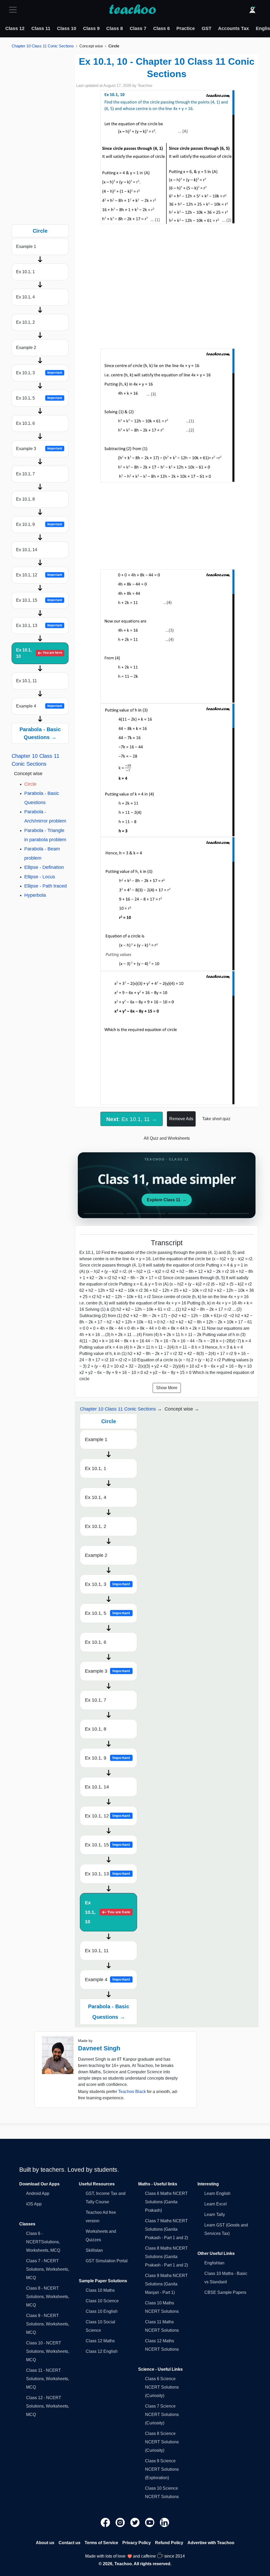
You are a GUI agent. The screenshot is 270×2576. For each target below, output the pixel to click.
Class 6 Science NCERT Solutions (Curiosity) (162, 2387)
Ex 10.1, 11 (26, 681)
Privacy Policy (137, 2543)
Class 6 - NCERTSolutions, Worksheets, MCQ (43, 2242)
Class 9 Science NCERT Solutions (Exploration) (162, 2469)
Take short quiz (216, 1119)
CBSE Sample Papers (225, 2292)
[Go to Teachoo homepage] (132, 10)
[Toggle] (15, 10)
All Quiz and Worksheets (167, 1138)
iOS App (34, 2204)
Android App (38, 2193)
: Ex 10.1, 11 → (132, 1119)
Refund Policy (169, 2543)
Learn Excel (216, 2204)
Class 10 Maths (100, 2290)
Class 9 (91, 28)
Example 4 (39, 706)
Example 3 (39, 449)
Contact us (69, 2543)
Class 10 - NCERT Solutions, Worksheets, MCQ (48, 2351)
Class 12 (15, 28)
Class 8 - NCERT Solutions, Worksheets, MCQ (48, 2297)
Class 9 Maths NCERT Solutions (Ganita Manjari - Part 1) (166, 2284)
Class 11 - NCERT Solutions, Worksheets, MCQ (48, 2379)
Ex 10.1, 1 (25, 272)
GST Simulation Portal (107, 2261)
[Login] (252, 10)
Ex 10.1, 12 (39, 575)
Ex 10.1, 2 (25, 322)
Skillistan (94, 2250)
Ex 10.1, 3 (39, 373)
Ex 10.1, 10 (39, 653)
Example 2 (26, 348)
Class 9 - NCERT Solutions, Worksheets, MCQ (48, 2324)
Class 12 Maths (100, 2341)
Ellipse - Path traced (45, 886)
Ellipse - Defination (44, 867)
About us (45, 2543)
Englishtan (214, 2263)
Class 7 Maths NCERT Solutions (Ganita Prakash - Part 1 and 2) (167, 2229)
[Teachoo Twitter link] (136, 2522)
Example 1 (26, 246)
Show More (167, 1388)
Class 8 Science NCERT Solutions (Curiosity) (162, 2442)
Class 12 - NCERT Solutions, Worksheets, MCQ (48, 2406)
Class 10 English (102, 2311)
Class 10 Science (102, 2301)
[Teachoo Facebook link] (106, 2522)
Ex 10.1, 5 (39, 398)
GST (207, 28)
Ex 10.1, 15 (39, 600)
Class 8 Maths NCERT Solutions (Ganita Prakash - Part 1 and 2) (167, 2257)
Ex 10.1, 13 (39, 626)
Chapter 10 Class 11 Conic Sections (43, 46)
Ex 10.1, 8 (25, 499)
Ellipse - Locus (40, 877)
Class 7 (138, 28)
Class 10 (67, 28)
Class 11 (41, 28)
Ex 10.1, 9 (39, 524)
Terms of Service (101, 2543)
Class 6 (161, 28)
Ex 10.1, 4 (25, 297)
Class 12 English (102, 2351)
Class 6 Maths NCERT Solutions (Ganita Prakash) (166, 2202)
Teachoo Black (132, 2092)
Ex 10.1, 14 (27, 550)
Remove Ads (181, 1119)
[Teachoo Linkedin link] (165, 2522)
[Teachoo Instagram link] (121, 2522)
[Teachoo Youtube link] (150, 2522)
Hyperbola (35, 895)
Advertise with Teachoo (211, 2543)
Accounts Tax (233, 28)
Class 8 (115, 28)
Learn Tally (215, 2214)
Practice (186, 28)
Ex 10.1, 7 (25, 474)
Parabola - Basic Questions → (40, 733)
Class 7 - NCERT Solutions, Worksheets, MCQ (48, 2269)
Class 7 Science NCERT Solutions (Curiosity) (162, 2415)
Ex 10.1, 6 (25, 423)
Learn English (217, 2193)
